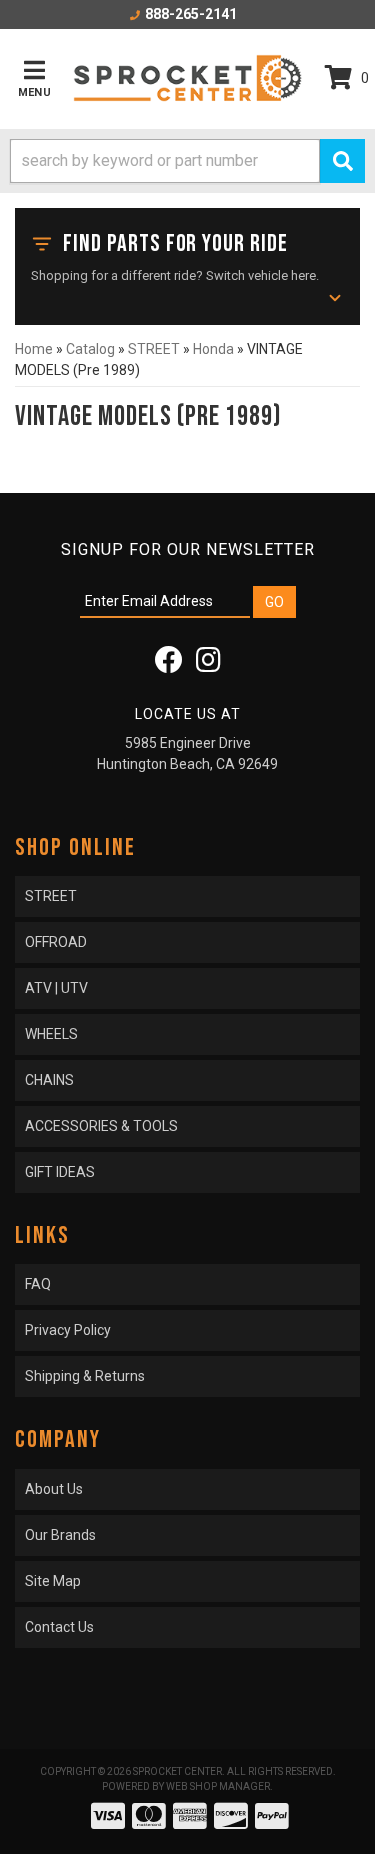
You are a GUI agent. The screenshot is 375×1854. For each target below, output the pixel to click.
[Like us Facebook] (169, 665)
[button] (187, 161)
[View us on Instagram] (208, 665)
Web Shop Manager (218, 1786)
